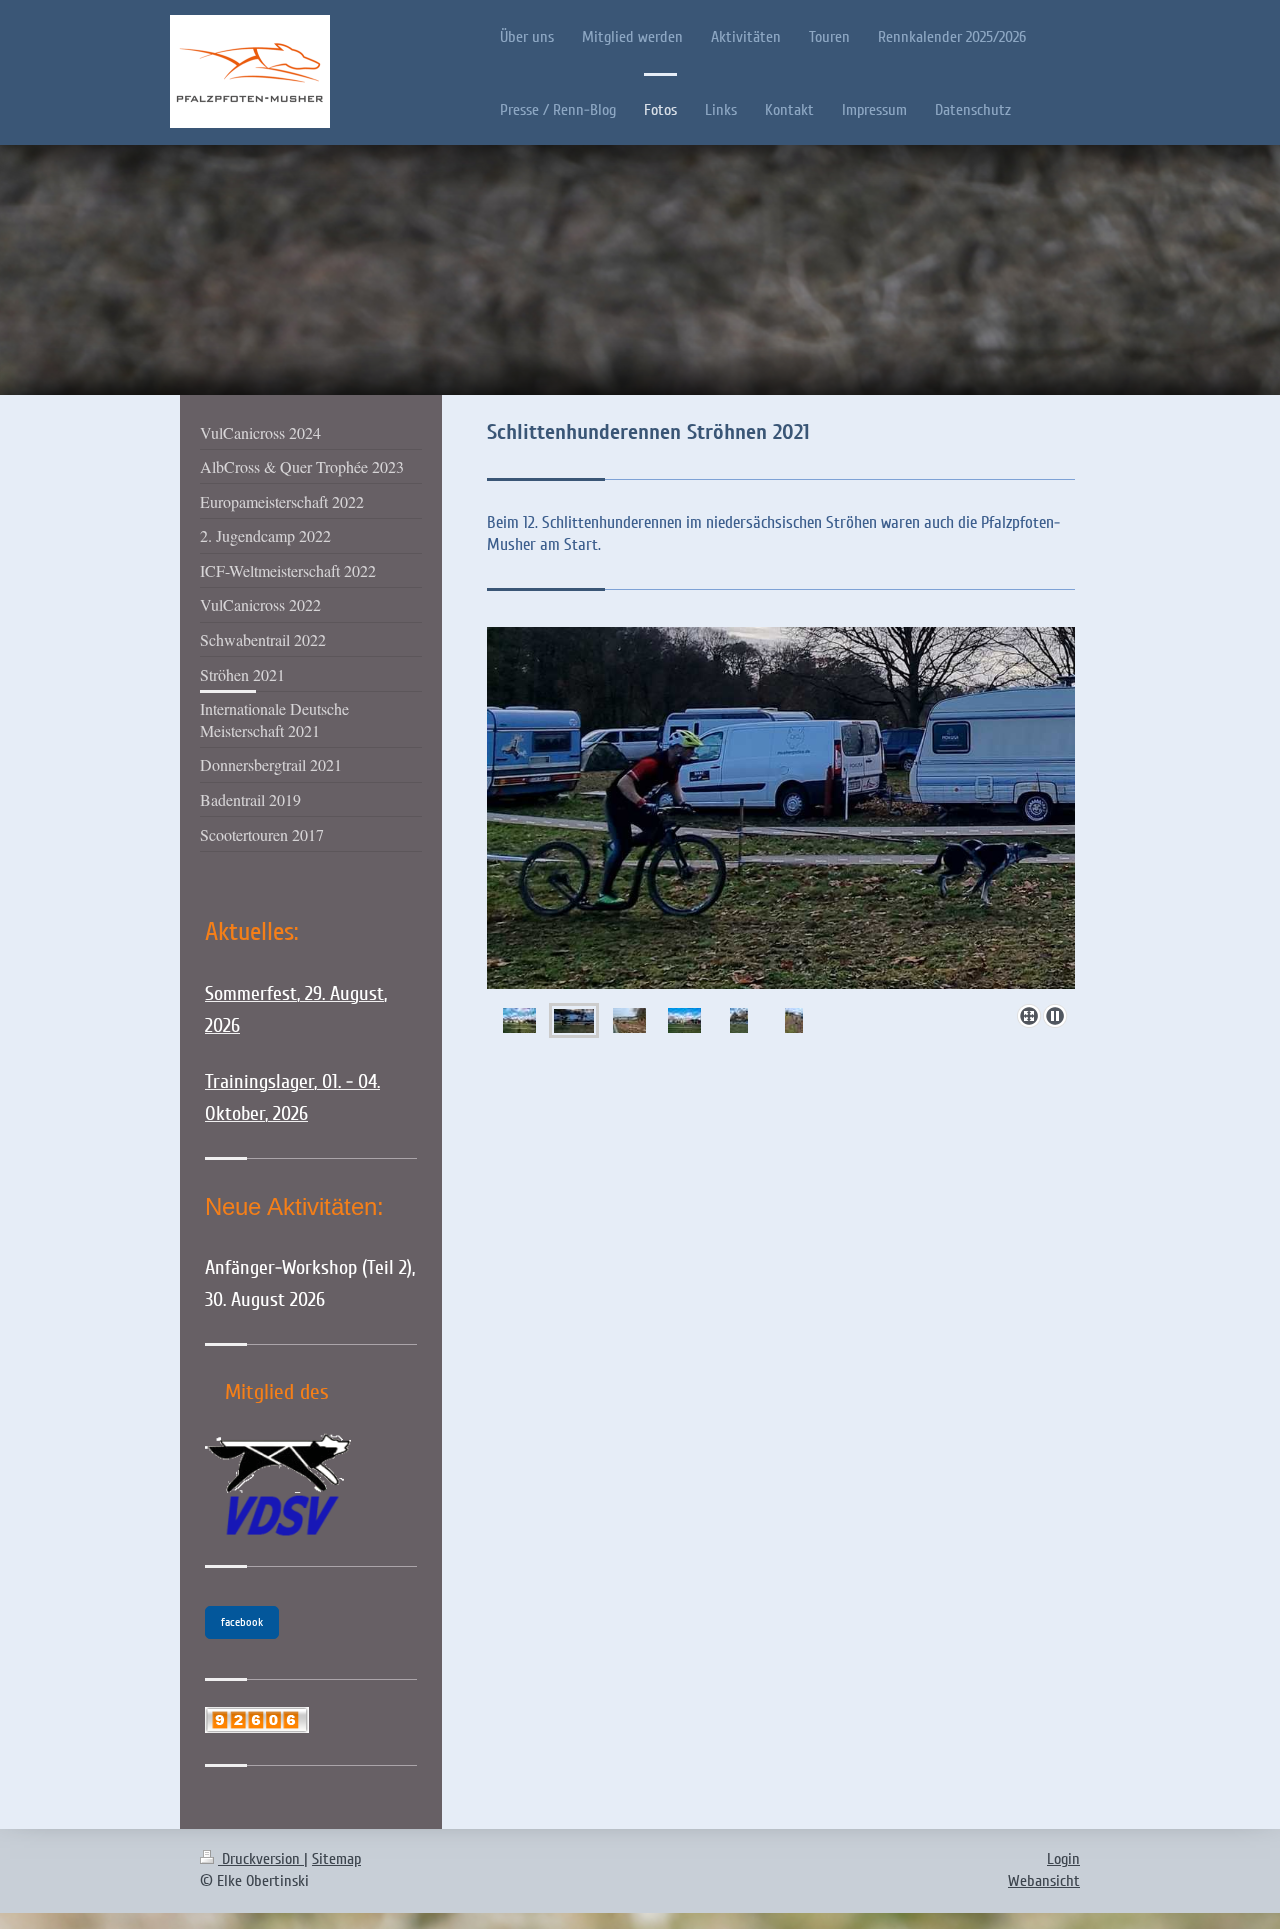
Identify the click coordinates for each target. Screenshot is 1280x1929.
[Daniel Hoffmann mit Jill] (519, 1020)
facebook (242, 1622)
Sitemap (336, 1859)
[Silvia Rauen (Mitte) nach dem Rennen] (794, 1020)
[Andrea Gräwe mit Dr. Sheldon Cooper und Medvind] (629, 1020)
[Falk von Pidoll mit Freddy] (739, 1020)
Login (1063, 1859)
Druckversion (261, 1859)
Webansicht (1044, 1881)
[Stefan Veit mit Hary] (684, 1020)
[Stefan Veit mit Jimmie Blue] (781, 811)
